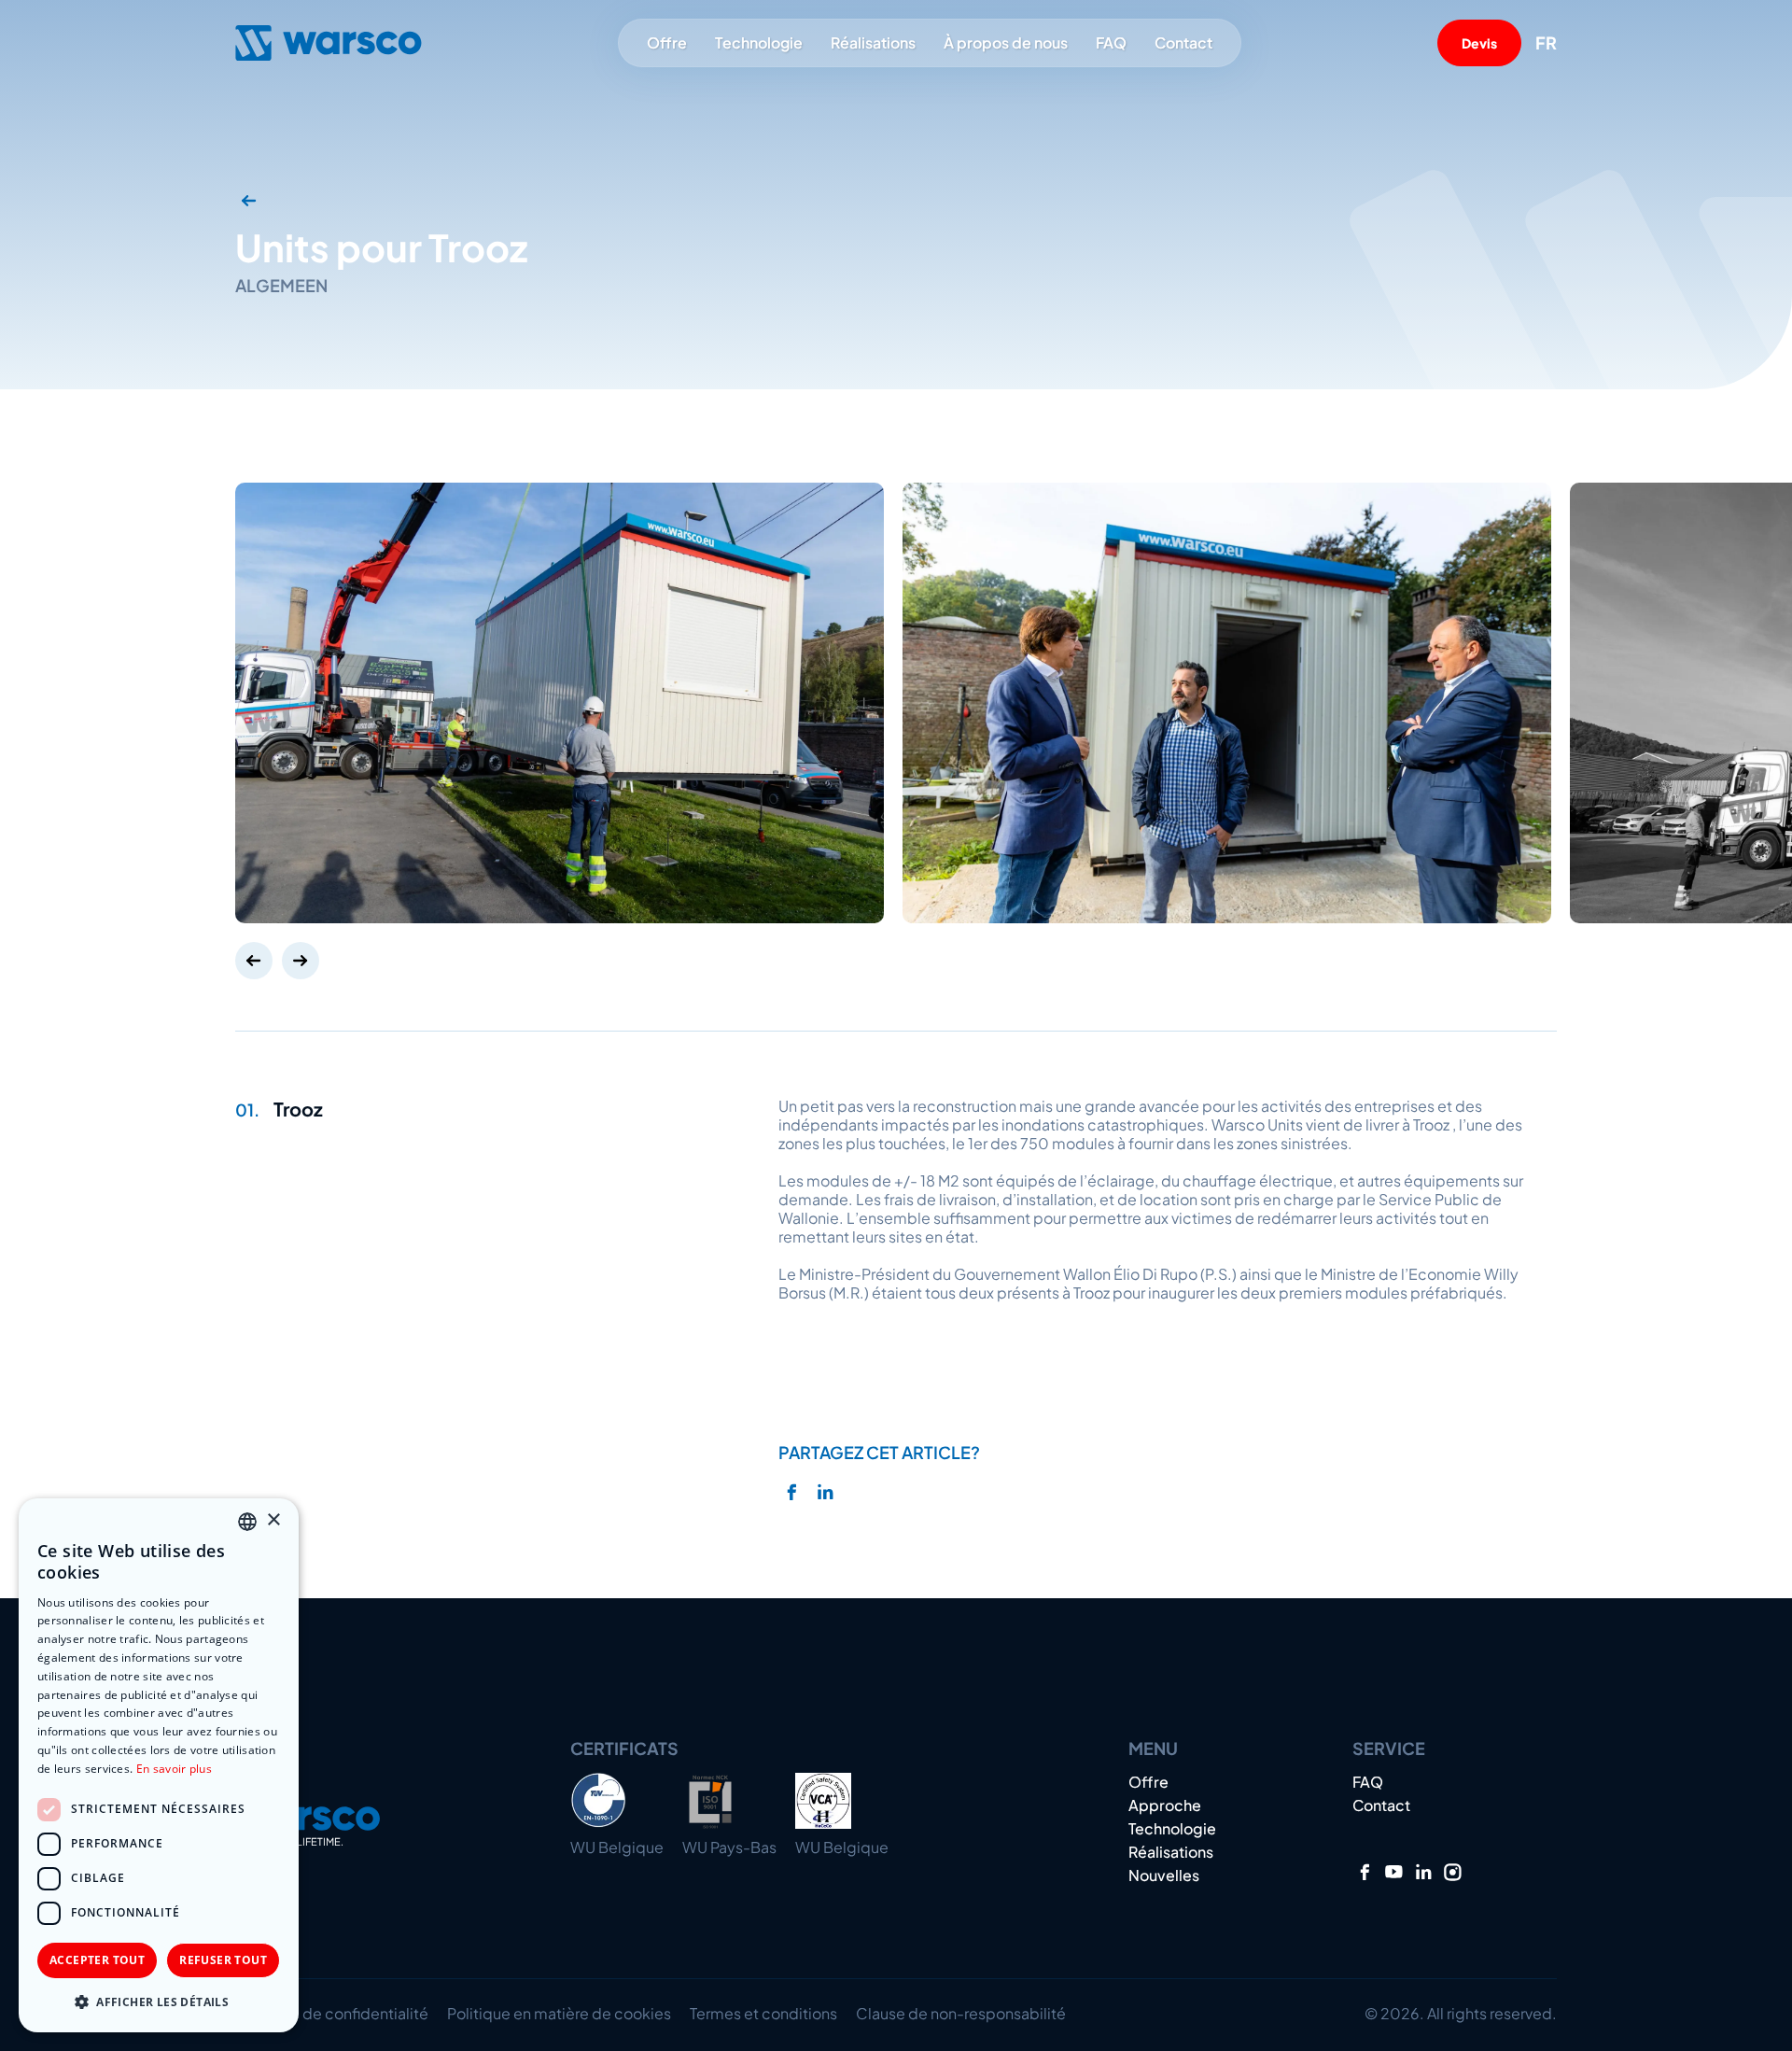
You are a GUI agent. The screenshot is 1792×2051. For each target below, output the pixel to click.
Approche (1165, 1805)
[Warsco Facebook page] (1365, 1872)
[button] (159, 2002)
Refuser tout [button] (223, 1960)
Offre (667, 42)
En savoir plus (174, 1769)
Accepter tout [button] (97, 1960)
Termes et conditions (763, 2013)
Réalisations (873, 43)
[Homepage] (329, 43)
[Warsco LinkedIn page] (1424, 1872)
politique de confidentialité (332, 2013)
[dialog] (159, 1765)
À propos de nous (1006, 42)
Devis (1479, 43)
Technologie (759, 43)
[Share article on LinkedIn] (826, 1492)
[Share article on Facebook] (791, 1492)
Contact (1183, 43)
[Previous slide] (254, 961)
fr (1546, 43)
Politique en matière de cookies (559, 2013)
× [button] (273, 1520)
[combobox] (247, 1522)
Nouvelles (1164, 1875)
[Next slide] (301, 961)
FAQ (1111, 43)
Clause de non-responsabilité (961, 2013)
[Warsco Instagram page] (1453, 1872)
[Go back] (249, 201)
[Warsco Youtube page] (1394, 1872)
